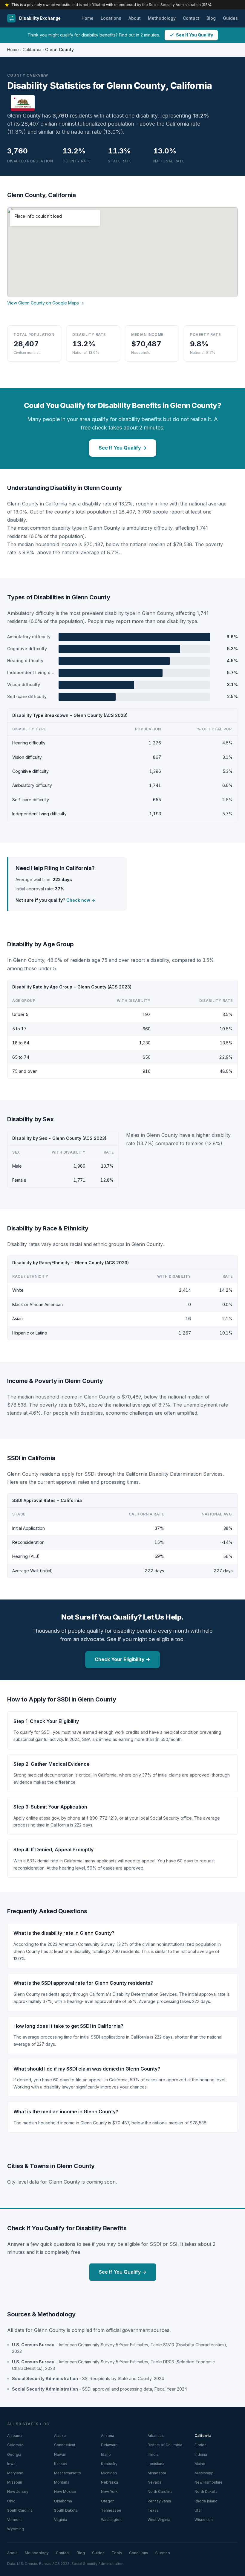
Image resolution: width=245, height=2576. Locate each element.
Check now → (81, 900)
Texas (153, 2510)
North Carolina (160, 2492)
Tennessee (111, 2510)
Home (88, 18)
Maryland (15, 2473)
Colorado (15, 2445)
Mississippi (205, 2473)
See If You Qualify (195, 35)
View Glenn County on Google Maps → (46, 303)
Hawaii (60, 2454)
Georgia (14, 2454)
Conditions (139, 2553)
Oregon (108, 2501)
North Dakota (206, 2492)
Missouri (15, 2482)
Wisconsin (204, 2520)
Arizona (108, 2436)
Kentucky (109, 2464)
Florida (200, 2445)
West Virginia (159, 2520)
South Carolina (20, 2510)
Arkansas (156, 2436)
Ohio (11, 2501)
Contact (191, 18)
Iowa (11, 2464)
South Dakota (66, 2510)
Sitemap (163, 2553)
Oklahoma (63, 2501)
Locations (111, 18)
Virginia (61, 2520)
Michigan (109, 2473)
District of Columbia (165, 2445)
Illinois (153, 2454)
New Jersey (18, 2492)
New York (109, 2492)
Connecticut (65, 2445)
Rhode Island (206, 2501)
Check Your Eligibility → (122, 1659)
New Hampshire (209, 2482)
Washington (111, 2520)
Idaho (106, 2454)
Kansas (61, 2464)
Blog (211, 18)
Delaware (109, 2445)
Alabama (15, 2436)
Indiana (201, 2454)
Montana (62, 2482)
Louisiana (156, 2464)
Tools (117, 2553)
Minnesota (157, 2473)
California (32, 49)
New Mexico (65, 2492)
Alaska (60, 2436)
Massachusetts (68, 2473)
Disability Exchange (40, 18)
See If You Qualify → (123, 448)
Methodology (162, 18)
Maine (200, 2464)
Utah (199, 2510)
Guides (230, 18)
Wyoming (16, 2529)
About (135, 18)
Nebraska (110, 2482)
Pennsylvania (159, 2501)
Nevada (154, 2482)
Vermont (14, 2520)
